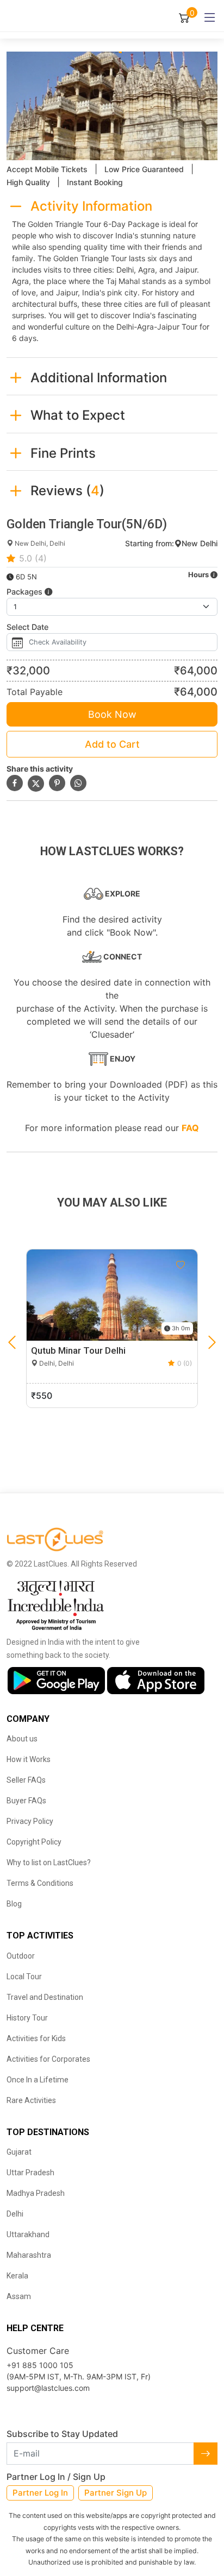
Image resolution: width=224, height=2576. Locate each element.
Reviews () (67, 491)
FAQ (190, 1128)
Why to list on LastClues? (49, 1862)
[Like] (181, 1265)
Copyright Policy (34, 1842)
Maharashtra (29, 2255)
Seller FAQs (26, 1780)
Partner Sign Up (116, 2493)
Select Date (27, 627)
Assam (19, 2296)
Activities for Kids (36, 2038)
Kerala (17, 2276)
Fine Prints (63, 453)
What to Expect (78, 415)
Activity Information (91, 206)
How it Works (29, 1759)
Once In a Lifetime (38, 2080)
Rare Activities (31, 2100)
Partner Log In (40, 2493)
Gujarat (19, 2152)
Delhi (15, 2214)
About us (22, 1739)
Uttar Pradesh (30, 2173)
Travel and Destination (45, 1997)
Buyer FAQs (26, 1801)
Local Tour (24, 1977)
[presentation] (12, 1343)
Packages (26, 592)
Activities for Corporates (48, 2059)
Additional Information (99, 378)
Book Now (112, 714)
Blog (14, 1904)
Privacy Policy (30, 1821)
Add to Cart (112, 744)
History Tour (27, 2018)
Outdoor (21, 1956)
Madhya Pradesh (36, 2193)
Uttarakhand (28, 2234)
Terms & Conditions (40, 1883)
